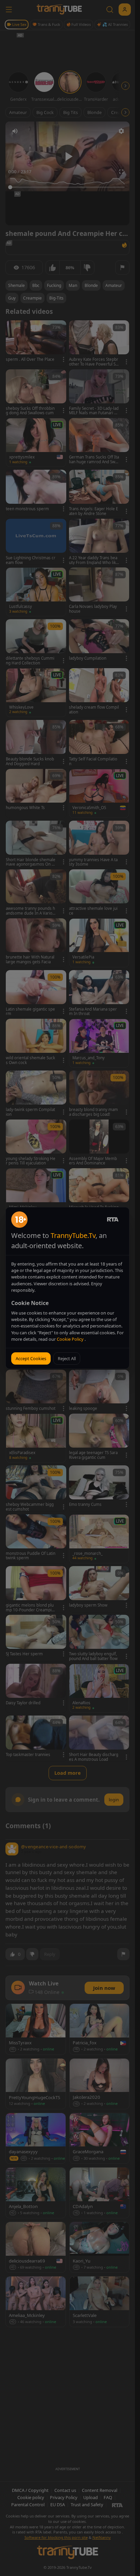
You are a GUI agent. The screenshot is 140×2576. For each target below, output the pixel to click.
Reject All (67, 1358)
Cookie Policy (71, 1339)
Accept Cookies (31, 1358)
